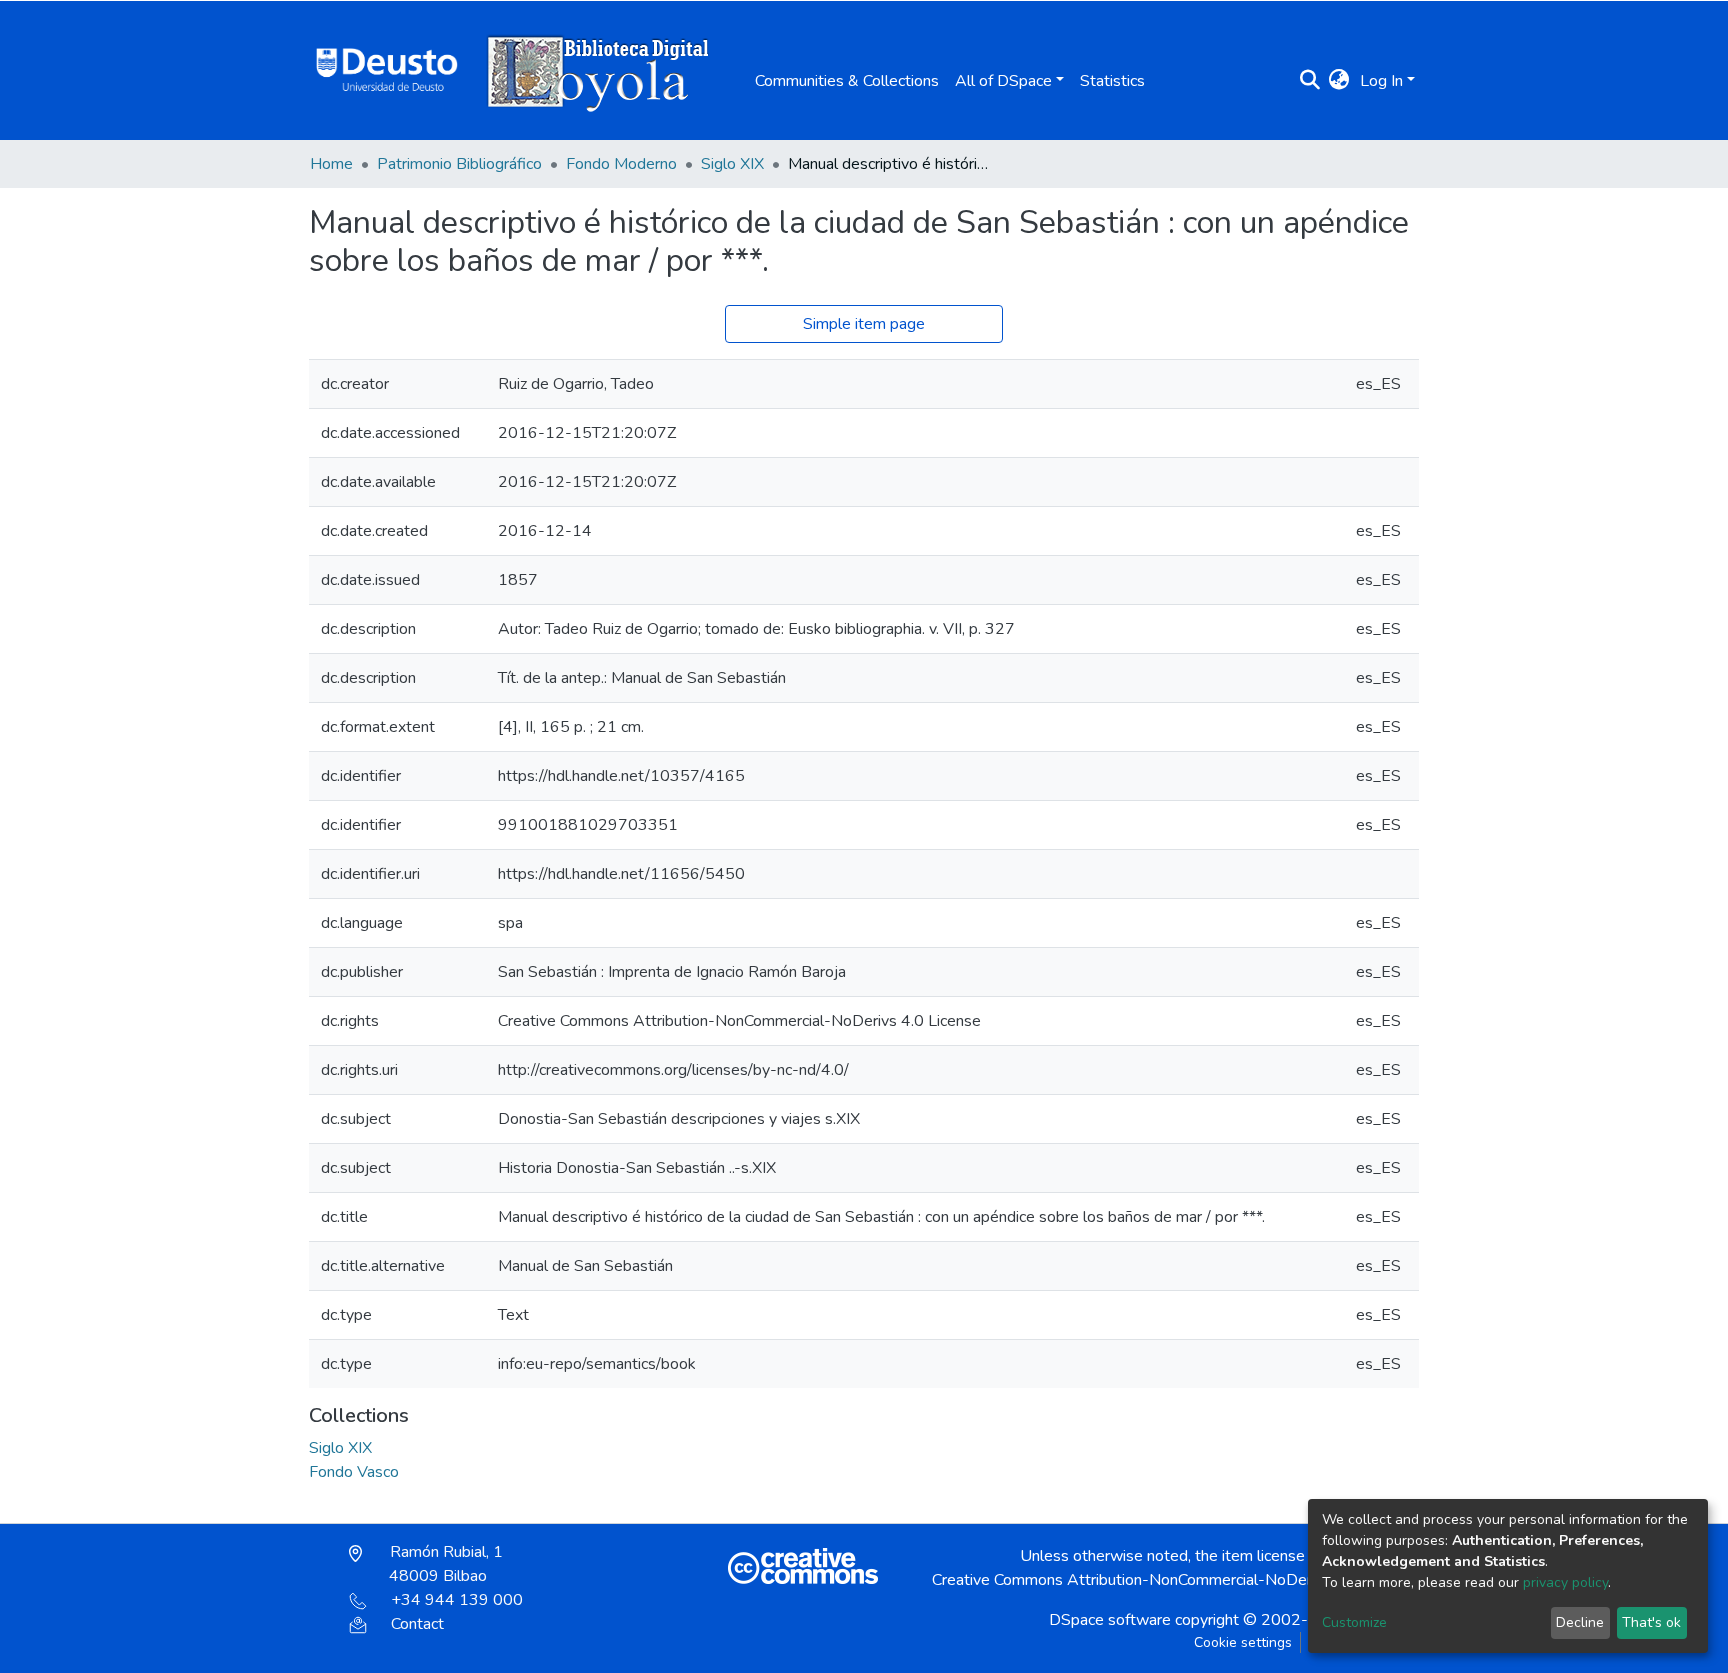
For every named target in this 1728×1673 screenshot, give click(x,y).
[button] (1339, 81)
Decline (1580, 1622)
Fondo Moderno (621, 164)
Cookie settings (1243, 1642)
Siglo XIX (732, 164)
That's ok (1651, 1622)
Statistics (1112, 81)
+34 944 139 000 (457, 1600)
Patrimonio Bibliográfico (459, 164)
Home (331, 164)
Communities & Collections (847, 81)
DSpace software (1110, 1620)
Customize (1354, 1622)
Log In (1381, 81)
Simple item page (864, 324)
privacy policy (1565, 1582)
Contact (417, 1624)
